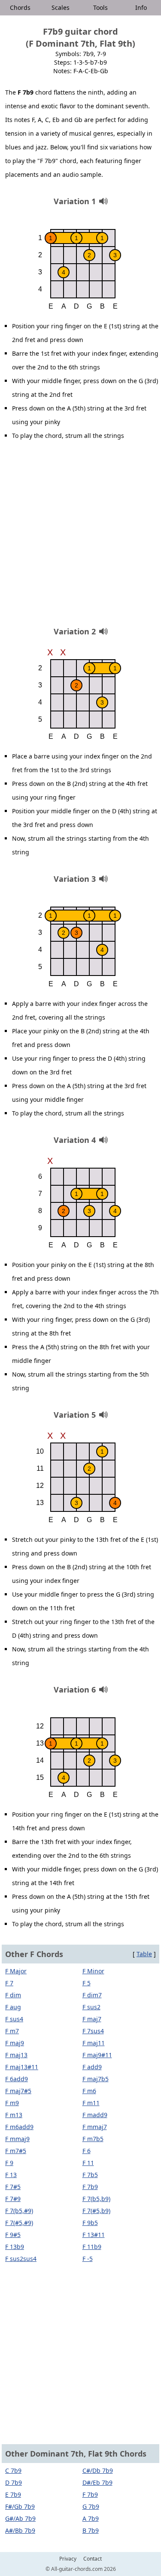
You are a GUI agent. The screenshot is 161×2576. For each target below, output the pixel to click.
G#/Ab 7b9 (20, 2518)
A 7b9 (91, 2518)
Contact (93, 2559)
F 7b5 (90, 2175)
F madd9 (95, 2115)
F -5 (88, 2259)
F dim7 (92, 1995)
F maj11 (94, 2043)
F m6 (89, 2091)
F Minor (93, 1971)
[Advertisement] (80, 537)
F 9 (9, 2163)
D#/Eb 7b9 (97, 2482)
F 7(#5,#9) (19, 2223)
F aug (13, 2007)
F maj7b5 (96, 2079)
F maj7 (92, 2019)
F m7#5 (16, 2151)
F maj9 (15, 2043)
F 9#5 (13, 2235)
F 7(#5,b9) (96, 2211)
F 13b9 (15, 2247)
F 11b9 (92, 2247)
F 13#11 (94, 2235)
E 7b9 (13, 2494)
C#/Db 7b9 (98, 2470)
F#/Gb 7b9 (20, 2506)
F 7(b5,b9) (96, 2199)
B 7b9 (91, 2530)
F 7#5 (13, 2187)
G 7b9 (91, 2506)
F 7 (9, 1983)
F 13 (11, 2175)
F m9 (12, 2103)
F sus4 (14, 2019)
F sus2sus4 (21, 2259)
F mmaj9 (17, 2139)
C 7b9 (13, 2470)
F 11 (88, 2163)
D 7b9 (14, 2482)
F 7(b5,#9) (19, 2211)
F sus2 (91, 2007)
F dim (13, 1995)
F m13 (14, 2115)
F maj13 (16, 2055)
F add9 (92, 2067)
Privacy (68, 2559)
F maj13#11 (22, 2067)
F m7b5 (93, 2139)
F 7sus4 (93, 2031)
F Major (16, 1971)
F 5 (87, 1983)
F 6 (87, 2151)
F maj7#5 (18, 2091)
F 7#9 (13, 2199)
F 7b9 (90, 2187)
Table (144, 1954)
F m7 (12, 2031)
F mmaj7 (95, 2127)
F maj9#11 (97, 2055)
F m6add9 (19, 2127)
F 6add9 (17, 2079)
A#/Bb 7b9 (20, 2530)
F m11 (91, 2103)
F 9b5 (90, 2223)
